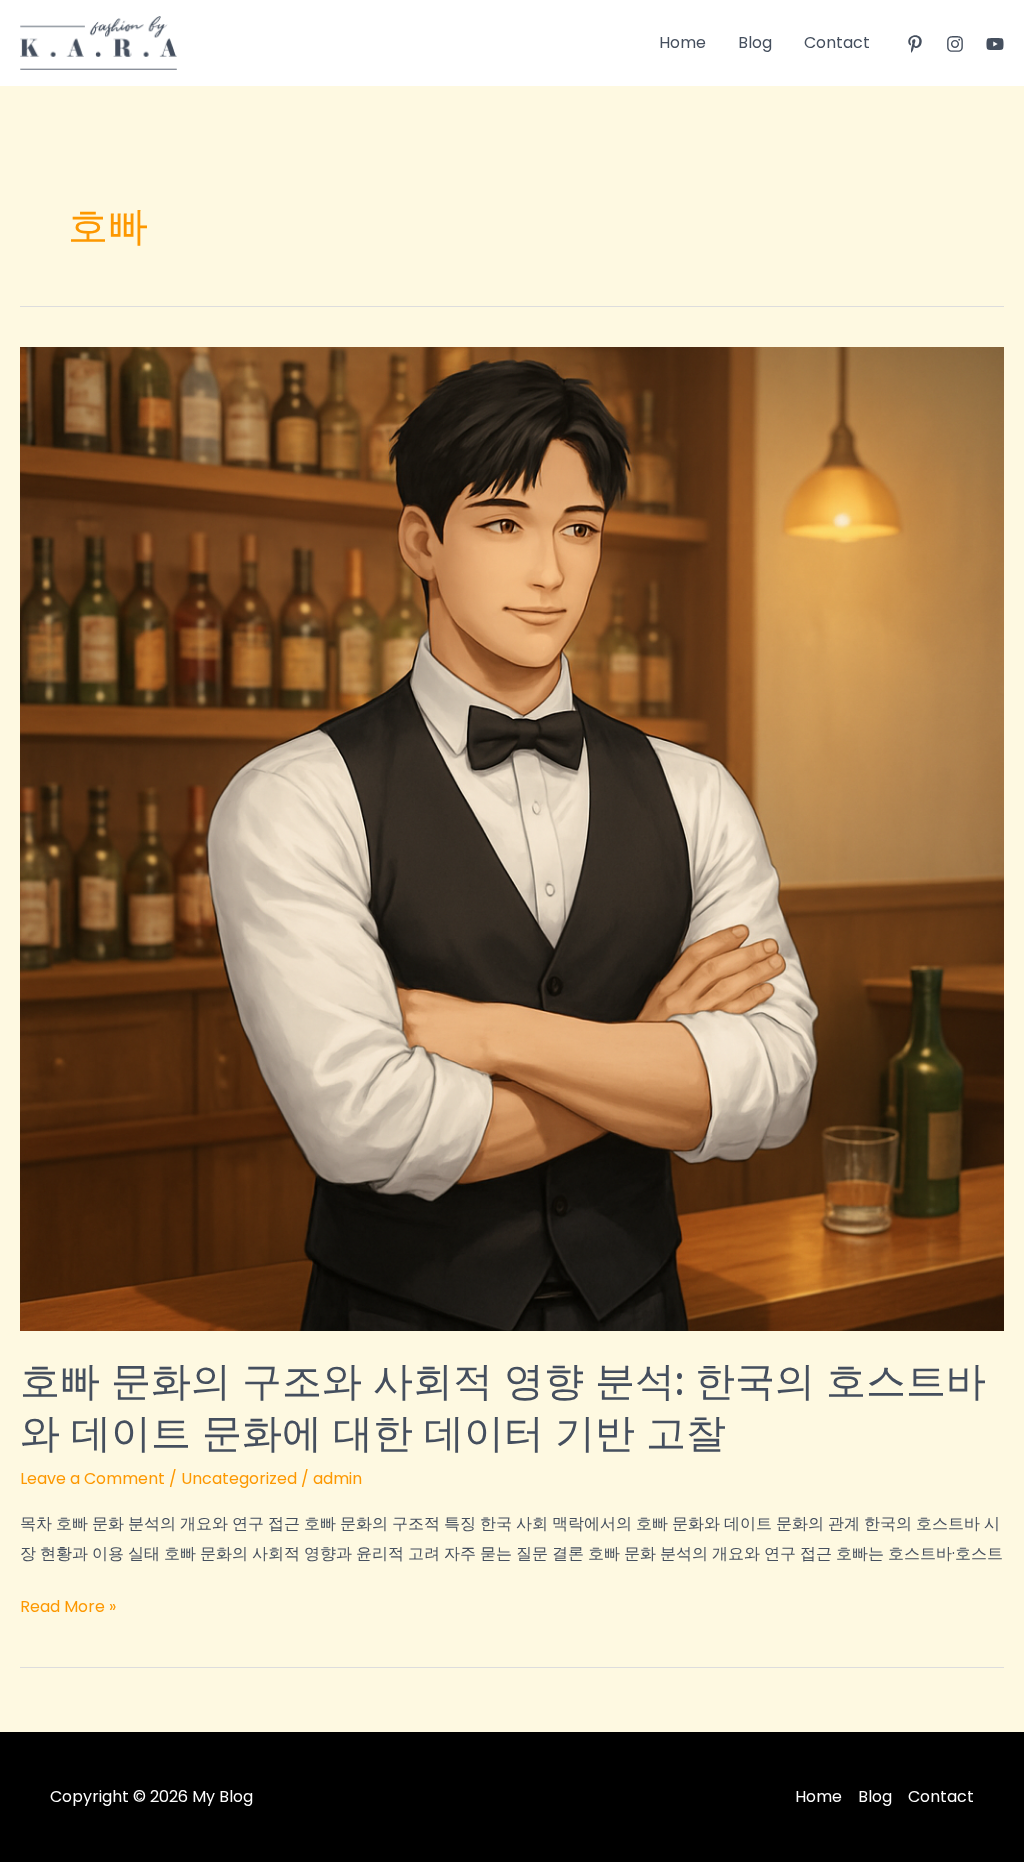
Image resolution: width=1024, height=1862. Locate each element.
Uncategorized (239, 1478)
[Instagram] (955, 44)
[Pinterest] (915, 44)
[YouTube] (995, 44)
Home (682, 42)
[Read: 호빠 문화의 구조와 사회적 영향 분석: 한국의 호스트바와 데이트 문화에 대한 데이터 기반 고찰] (512, 837)
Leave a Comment (92, 1478)
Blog (755, 42)
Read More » (68, 1608)
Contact (837, 42)
